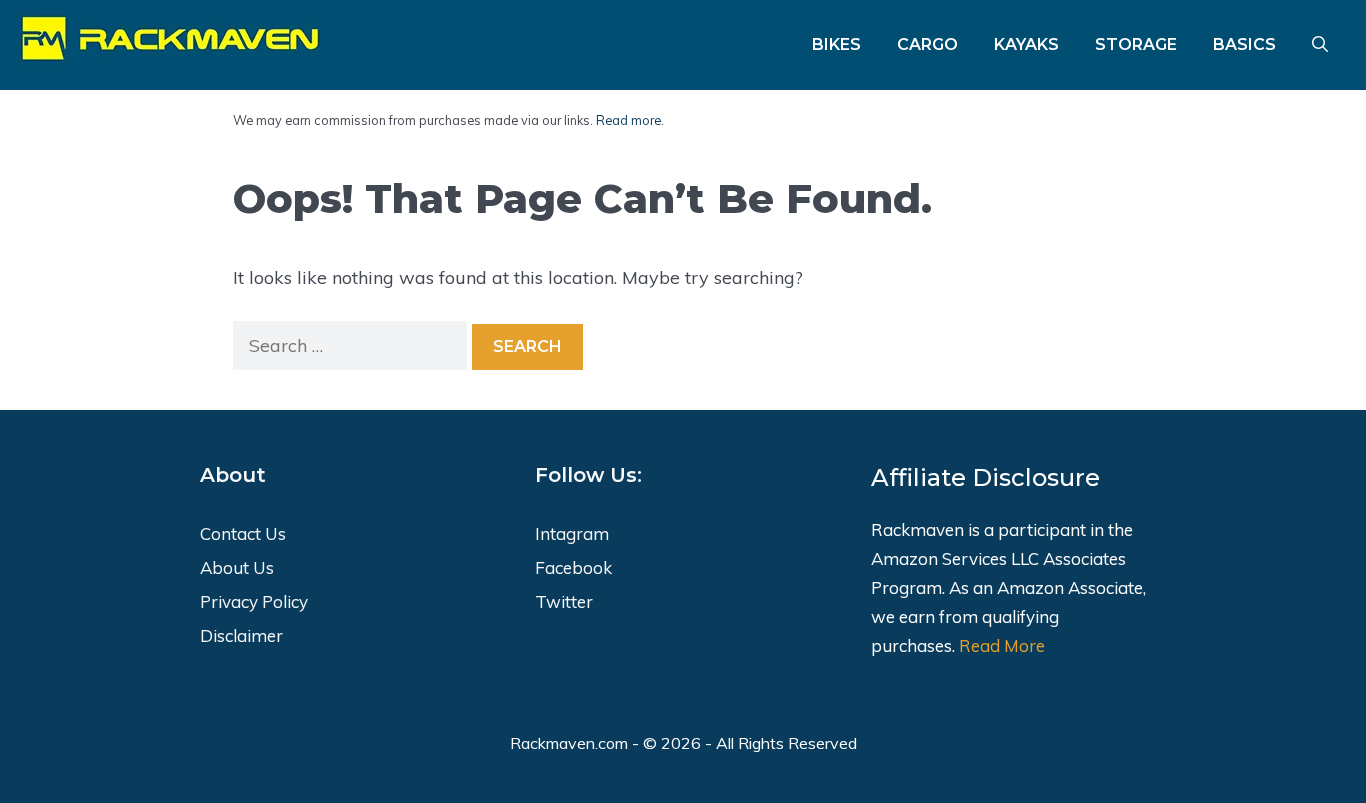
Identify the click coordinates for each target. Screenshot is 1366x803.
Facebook (573, 567)
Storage (1136, 44)
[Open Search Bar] (1320, 45)
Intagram (572, 533)
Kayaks (1026, 44)
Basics (1244, 44)
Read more (628, 120)
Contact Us (243, 533)
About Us (237, 567)
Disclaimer (241, 635)
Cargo (927, 44)
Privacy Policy (254, 601)
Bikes (836, 44)
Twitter (564, 601)
